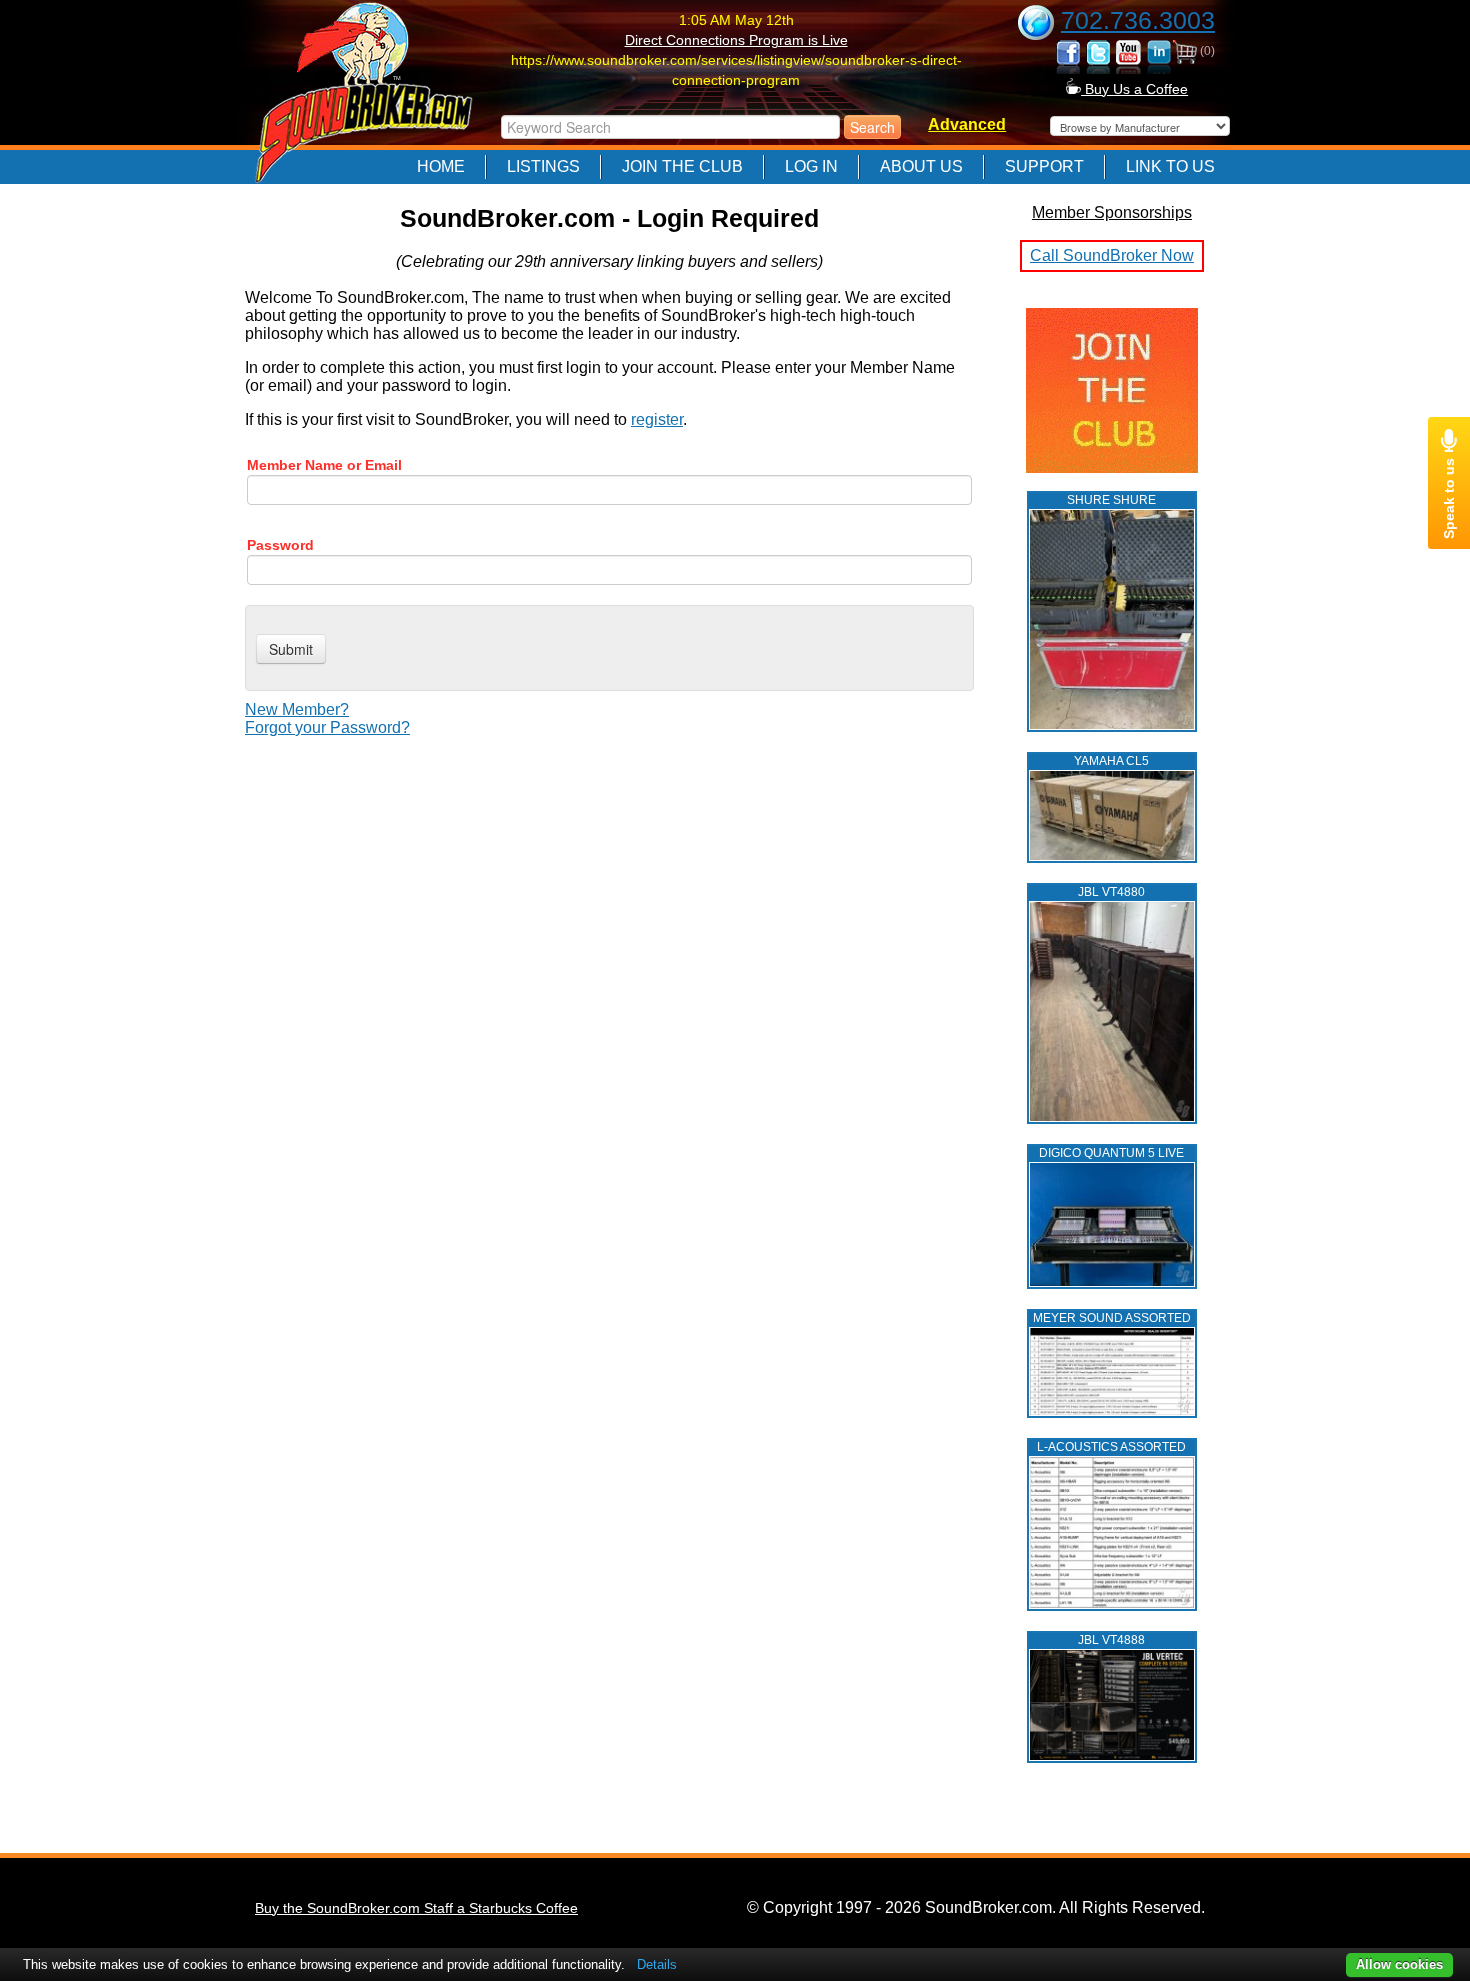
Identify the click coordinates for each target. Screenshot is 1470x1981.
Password (280, 545)
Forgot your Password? (327, 727)
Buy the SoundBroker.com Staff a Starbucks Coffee (416, 1908)
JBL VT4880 (1111, 892)
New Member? (297, 709)
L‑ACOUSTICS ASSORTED (1111, 1447)
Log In (811, 166)
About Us (921, 166)
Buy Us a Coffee (1134, 89)
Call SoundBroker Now (1112, 255)
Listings (543, 166)
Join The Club (682, 166)
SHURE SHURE (1111, 500)
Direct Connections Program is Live (736, 40)
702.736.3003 (1138, 20)
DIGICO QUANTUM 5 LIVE (1111, 1153)
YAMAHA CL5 (1111, 761)
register (657, 419)
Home (441, 166)
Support (1044, 166)
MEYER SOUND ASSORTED (1112, 1318)
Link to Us (1170, 166)
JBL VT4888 (1111, 1640)
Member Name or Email (324, 465)
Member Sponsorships (1112, 212)
